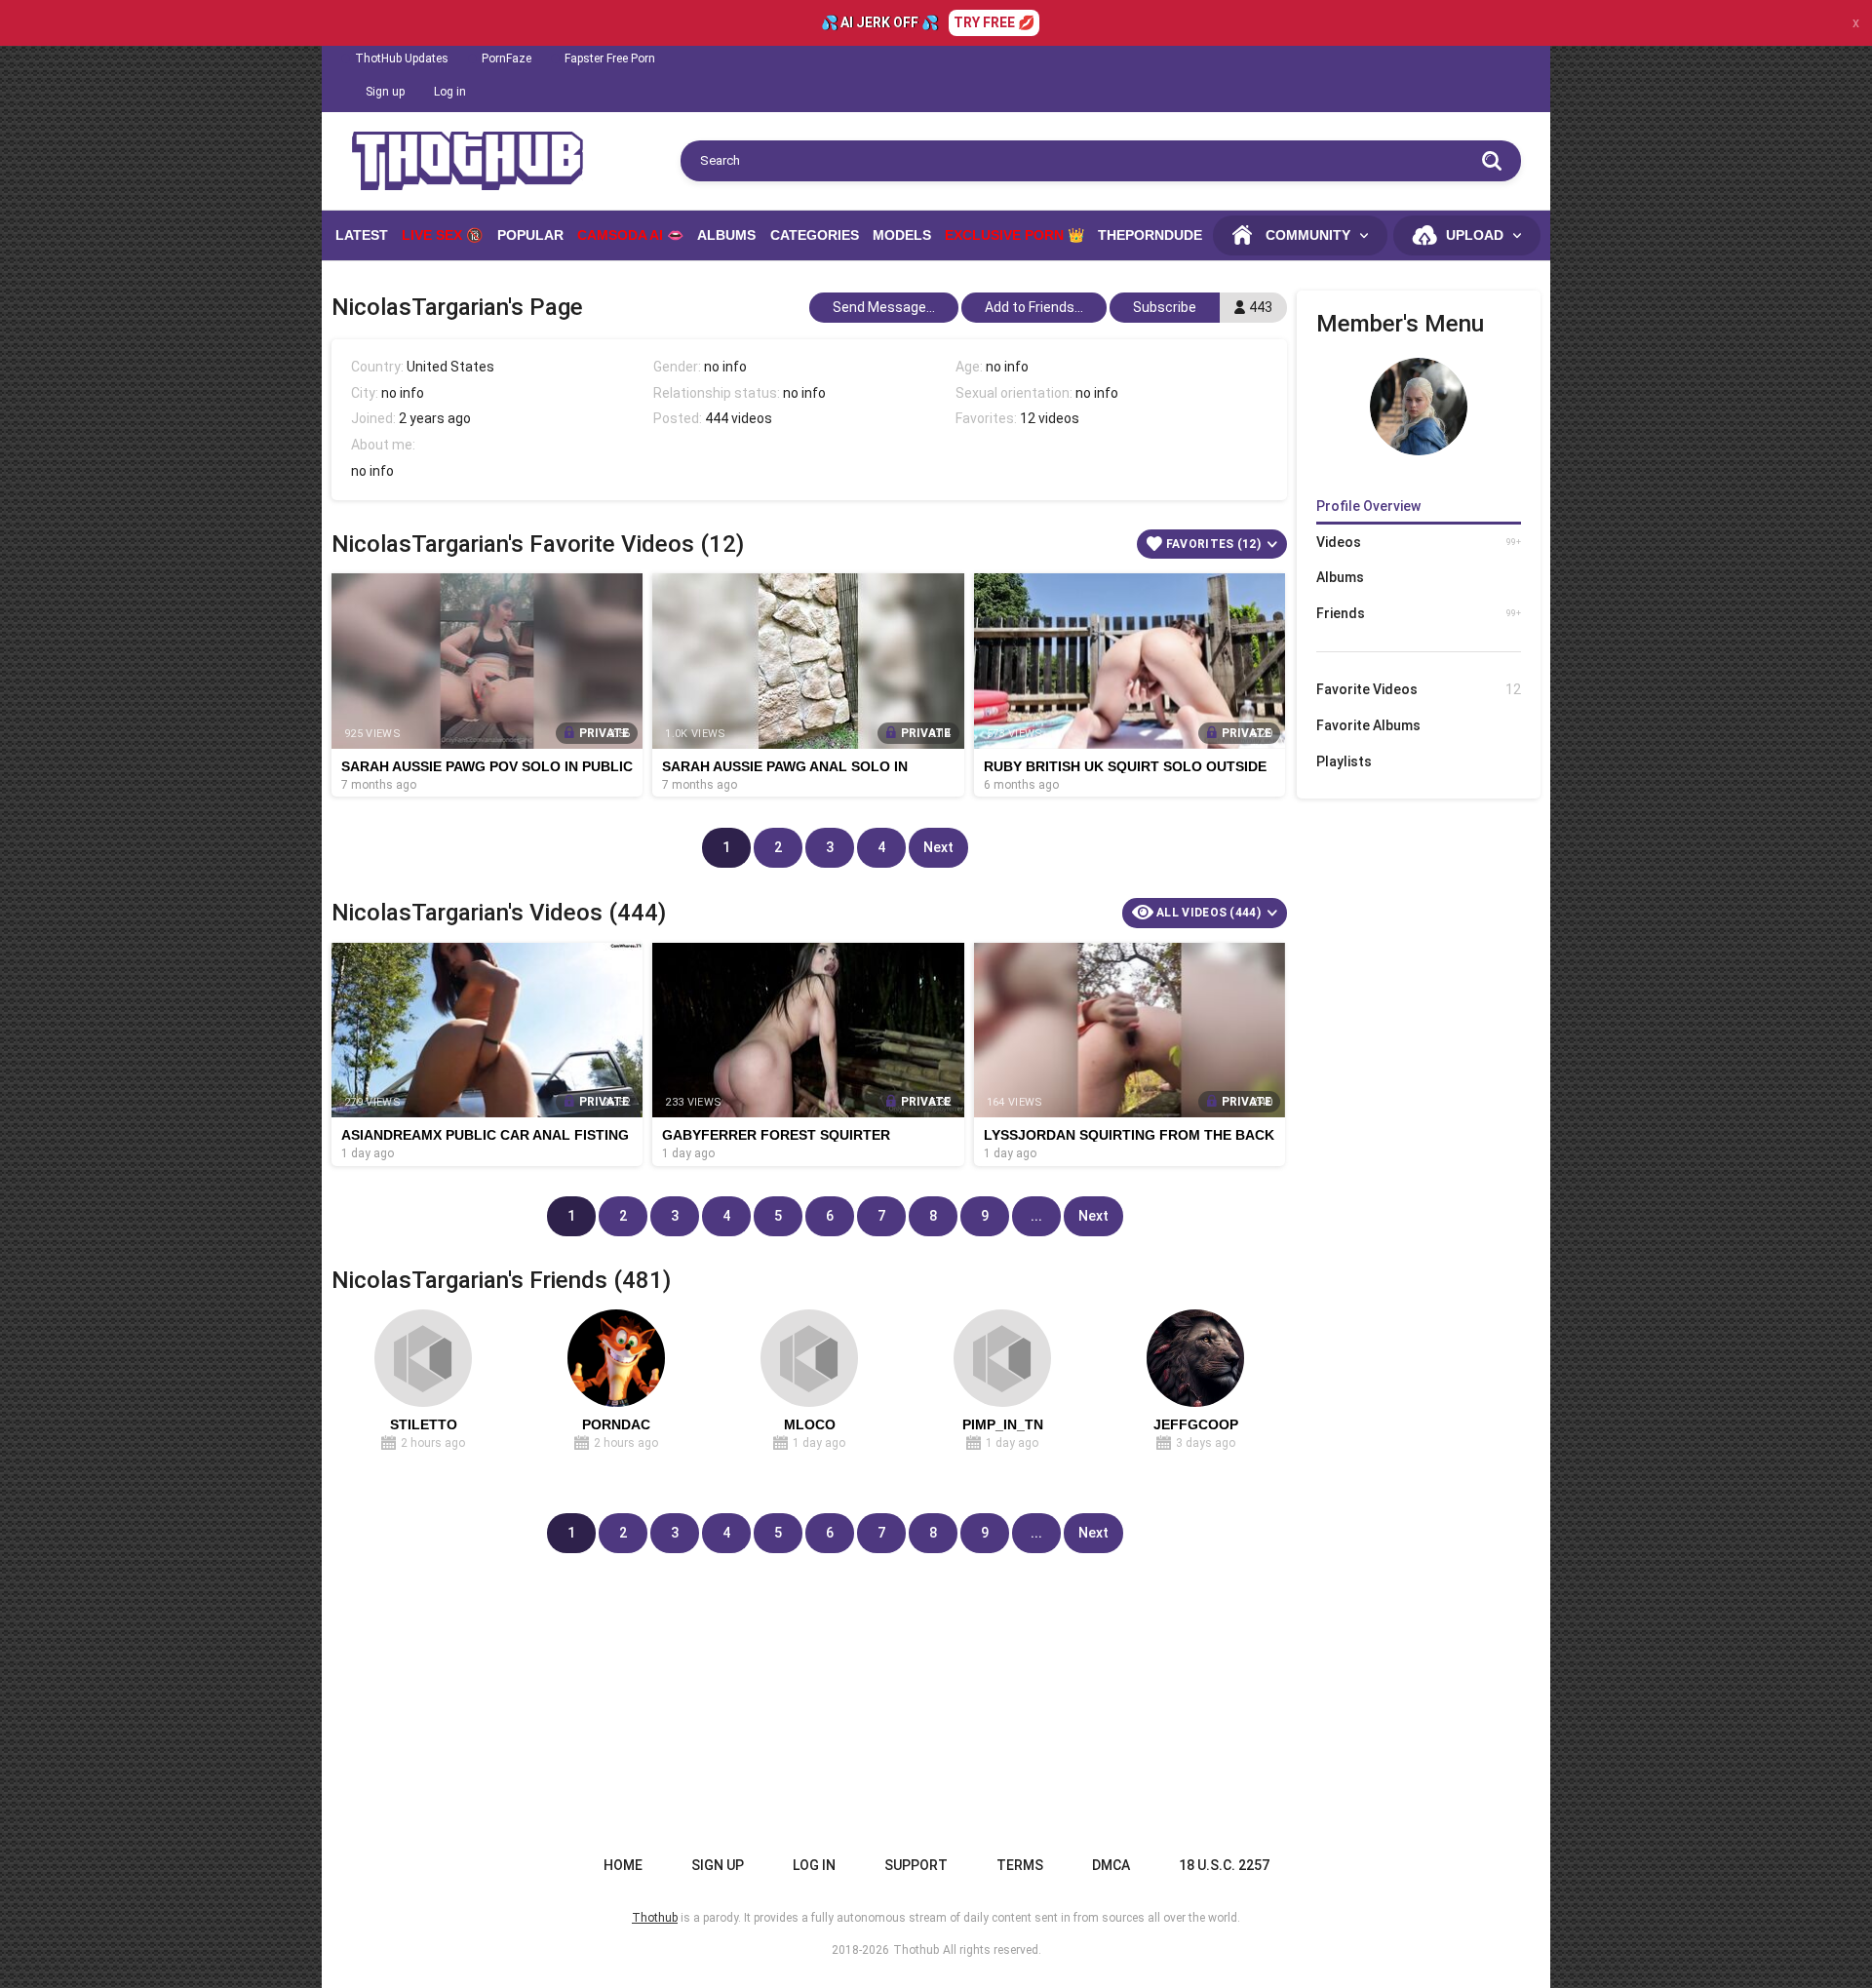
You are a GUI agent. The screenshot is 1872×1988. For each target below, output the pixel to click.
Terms (1020, 1865)
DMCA (1111, 1865)
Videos (1419, 542)
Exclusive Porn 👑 (1014, 235)
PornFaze (507, 58)
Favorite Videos (1419, 689)
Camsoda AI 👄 (630, 235)
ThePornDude (1150, 235)
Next (938, 847)
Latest (362, 235)
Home (623, 1865)
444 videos (739, 418)
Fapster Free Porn (610, 58)
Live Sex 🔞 (442, 235)
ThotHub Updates (402, 58)
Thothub (916, 1950)
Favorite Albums (1368, 725)
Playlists (1344, 761)
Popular (530, 235)
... (1036, 1216)
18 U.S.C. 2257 (1224, 1865)
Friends (1419, 613)
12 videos (1050, 418)
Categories (815, 235)
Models (902, 235)
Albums (726, 235)
